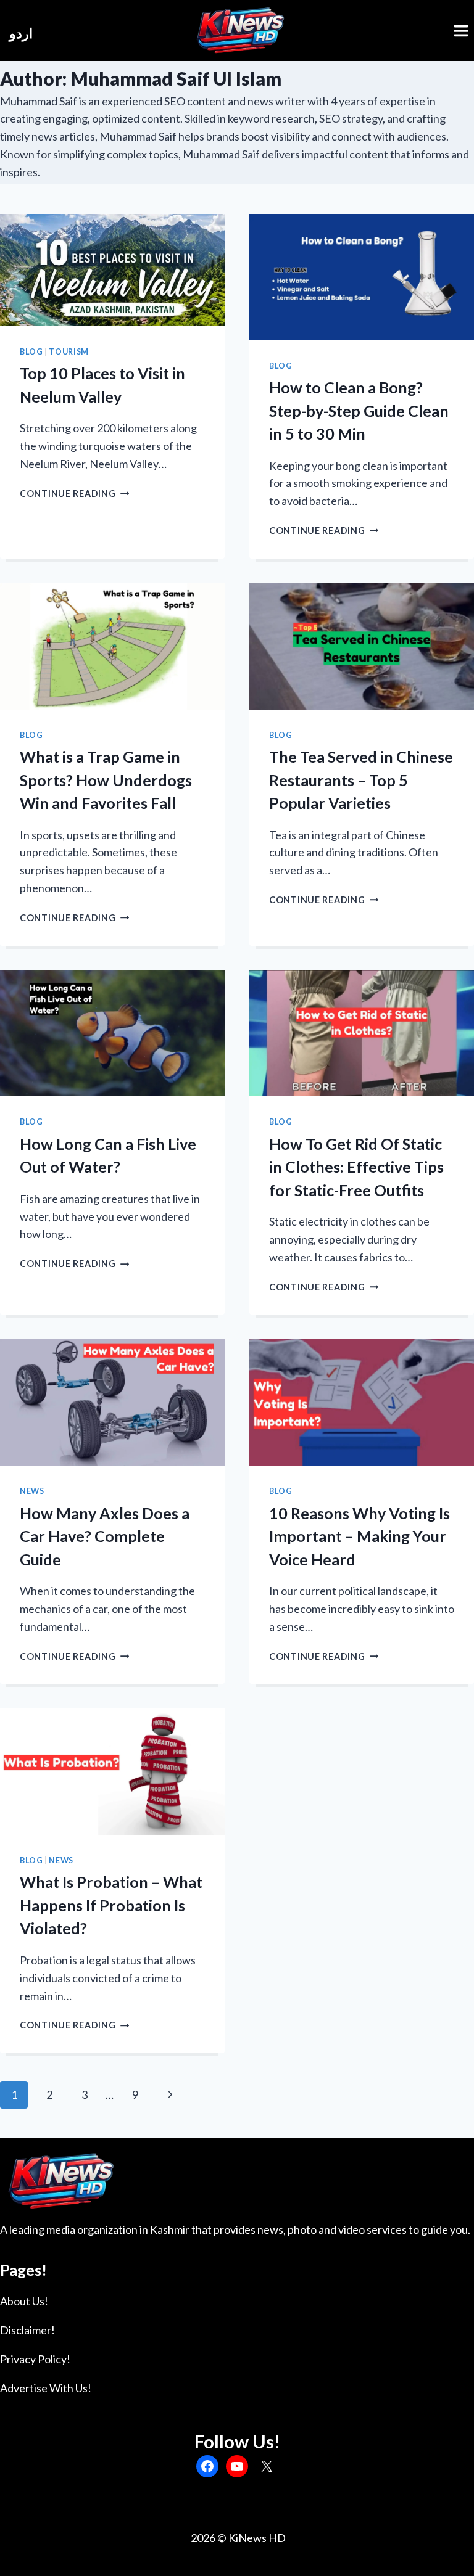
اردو (21, 33)
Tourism (69, 352)
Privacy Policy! (35, 2359)
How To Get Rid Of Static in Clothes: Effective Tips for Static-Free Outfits (356, 1167)
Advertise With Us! (46, 2388)
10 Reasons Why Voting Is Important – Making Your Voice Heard (360, 1536)
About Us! (24, 2301)
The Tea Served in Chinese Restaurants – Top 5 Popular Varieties (361, 780)
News (32, 1491)
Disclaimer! (27, 2330)
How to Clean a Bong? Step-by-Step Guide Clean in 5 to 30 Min (359, 410)
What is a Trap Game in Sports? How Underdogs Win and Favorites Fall (106, 780)
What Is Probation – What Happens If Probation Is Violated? (111, 1905)
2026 (202, 2538)
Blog (31, 352)
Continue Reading (74, 494)
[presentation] (112, 270)
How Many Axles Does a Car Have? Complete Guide (105, 1536)
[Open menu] (461, 31)
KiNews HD (257, 2538)
